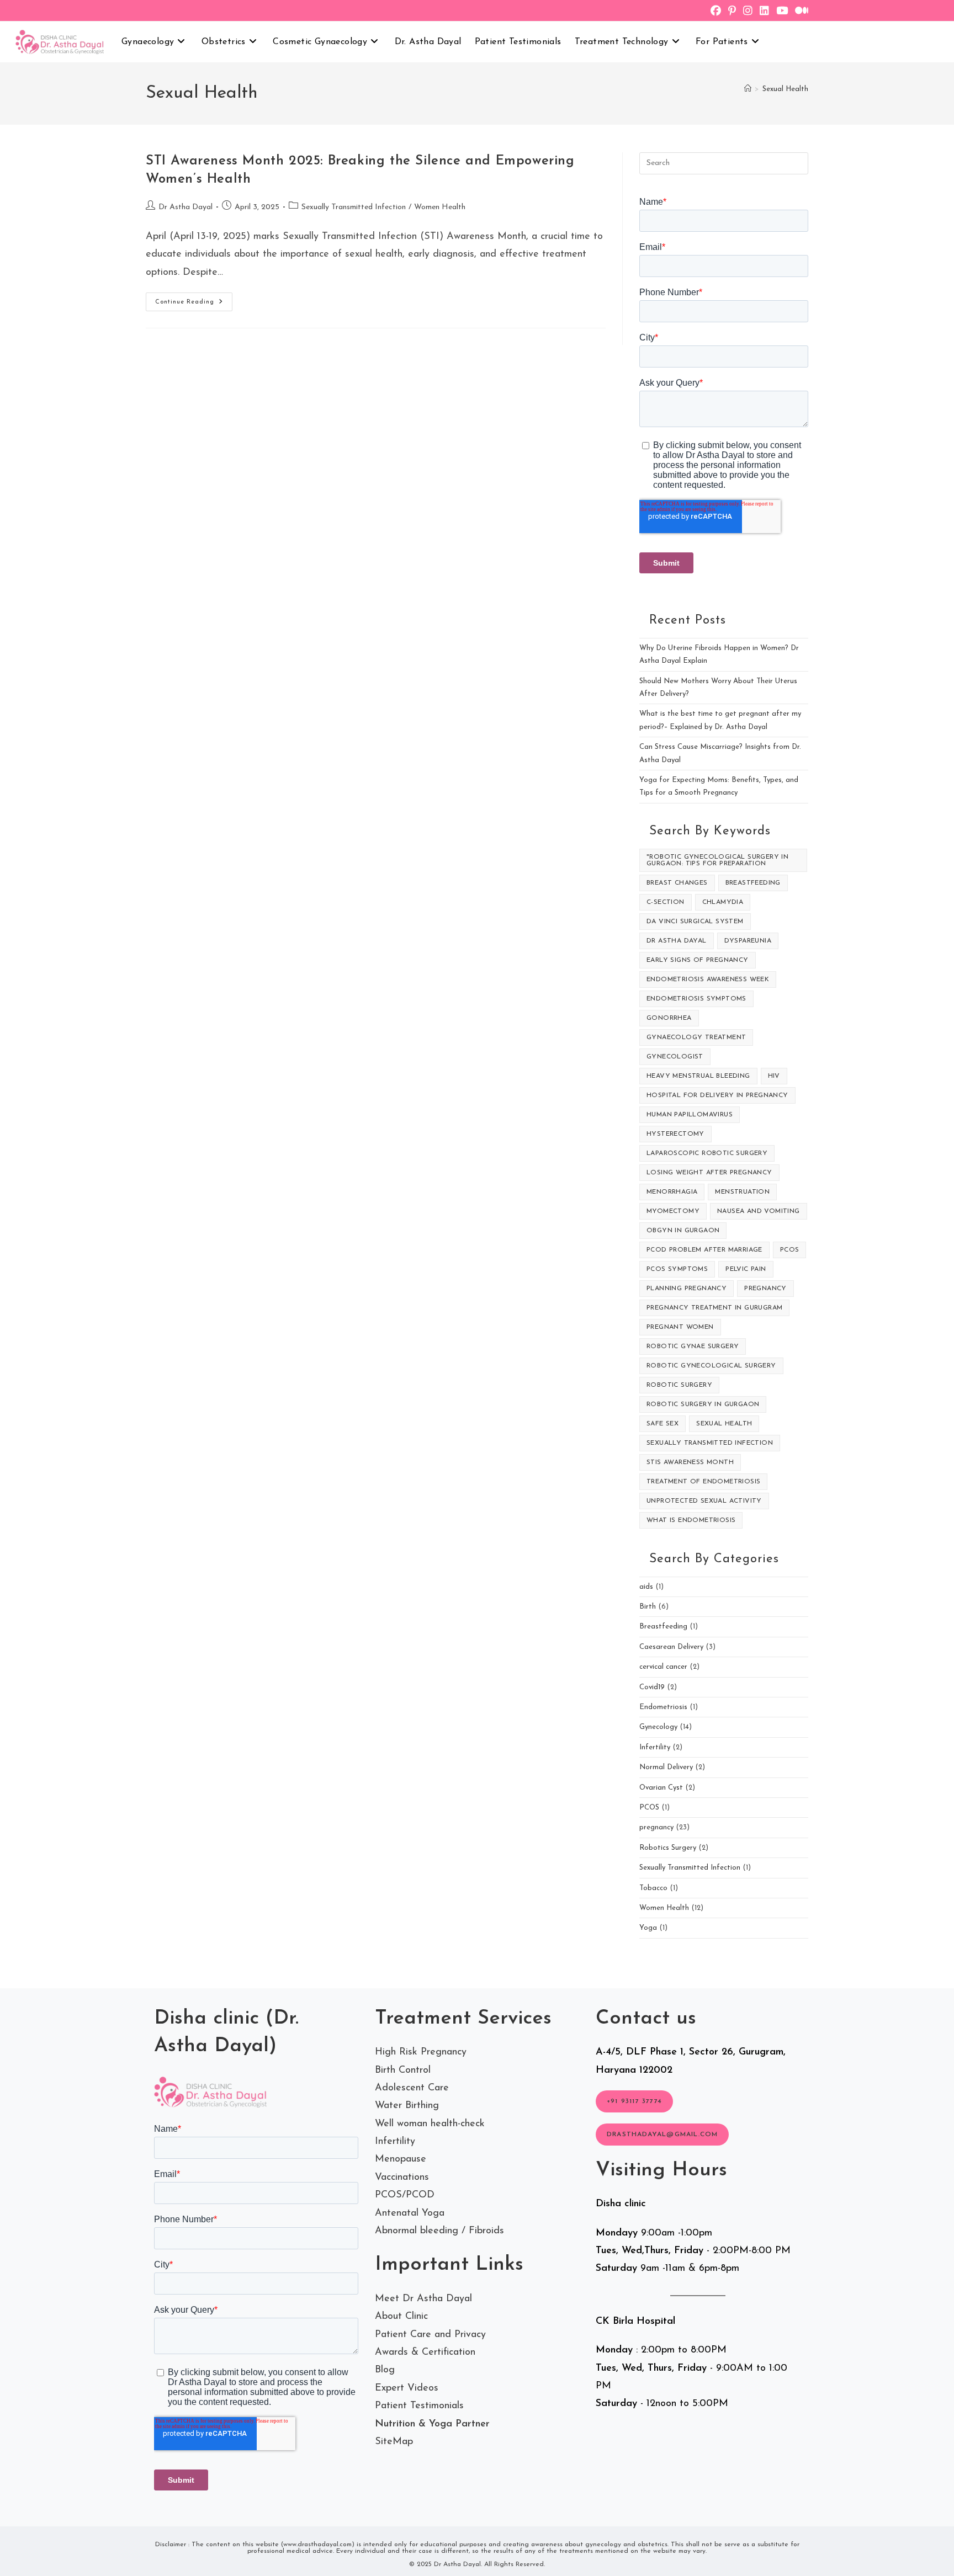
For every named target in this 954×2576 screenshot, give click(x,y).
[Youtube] (786, 12)
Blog (385, 2370)
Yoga (648, 1928)
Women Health (440, 207)
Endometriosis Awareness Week (708, 980)
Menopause (401, 2159)
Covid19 (652, 1687)
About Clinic (401, 2317)
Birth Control (403, 2071)
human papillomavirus (690, 1115)
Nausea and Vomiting (759, 1211)
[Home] (748, 89)
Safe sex (662, 1424)
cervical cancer (663, 1667)
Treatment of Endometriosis (703, 1482)
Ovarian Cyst (661, 1788)
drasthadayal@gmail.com (662, 2135)
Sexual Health (785, 89)
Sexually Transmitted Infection (354, 207)
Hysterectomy (675, 1134)
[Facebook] (719, 12)
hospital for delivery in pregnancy (717, 1095)
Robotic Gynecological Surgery (711, 1366)
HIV (774, 1076)
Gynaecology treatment (696, 1037)
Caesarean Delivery (671, 1647)
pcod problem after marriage (704, 1250)
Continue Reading (194, 304)
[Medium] (802, 12)
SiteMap (394, 2442)
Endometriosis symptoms (696, 999)
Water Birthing (407, 2106)
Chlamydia (723, 902)
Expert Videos (407, 2388)
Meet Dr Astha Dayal (423, 2299)
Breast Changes (677, 883)
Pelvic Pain (746, 1269)
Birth (648, 1607)
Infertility (655, 1747)
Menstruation (742, 1192)
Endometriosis (663, 1707)
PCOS (649, 1808)
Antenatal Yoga (410, 2213)
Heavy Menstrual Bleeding (698, 1076)
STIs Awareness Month (690, 1462)
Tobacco (653, 1888)
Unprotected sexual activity (704, 1501)
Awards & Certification (425, 2353)
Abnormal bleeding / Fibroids (439, 2231)
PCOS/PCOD (405, 2195)
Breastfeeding (753, 883)
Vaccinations (402, 2178)
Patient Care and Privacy (430, 2335)
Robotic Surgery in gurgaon (703, 1404)
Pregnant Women (680, 1327)
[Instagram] (751, 12)
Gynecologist (675, 1057)
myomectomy (673, 1211)
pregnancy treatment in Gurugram (714, 1308)
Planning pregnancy (687, 1289)
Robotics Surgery (668, 1848)
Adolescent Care (412, 2088)
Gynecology (658, 1727)
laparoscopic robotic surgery (707, 1153)
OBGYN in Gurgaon (683, 1231)
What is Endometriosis (691, 1520)
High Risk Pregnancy (421, 2052)
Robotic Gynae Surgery (693, 1346)
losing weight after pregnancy (709, 1173)
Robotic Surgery (679, 1385)
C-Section (666, 902)
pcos (790, 1250)
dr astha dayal (677, 941)
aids (646, 1587)
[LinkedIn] (768, 12)
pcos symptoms (677, 1269)
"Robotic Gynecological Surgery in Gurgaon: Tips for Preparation (717, 860)
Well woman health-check (430, 2124)
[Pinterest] (736, 12)
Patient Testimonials (419, 2406)
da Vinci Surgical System (695, 922)
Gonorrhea (669, 1018)
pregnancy (765, 1289)
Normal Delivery (666, 1767)
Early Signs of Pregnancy (698, 960)
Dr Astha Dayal (185, 207)
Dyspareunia (748, 941)
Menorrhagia (672, 1192)
